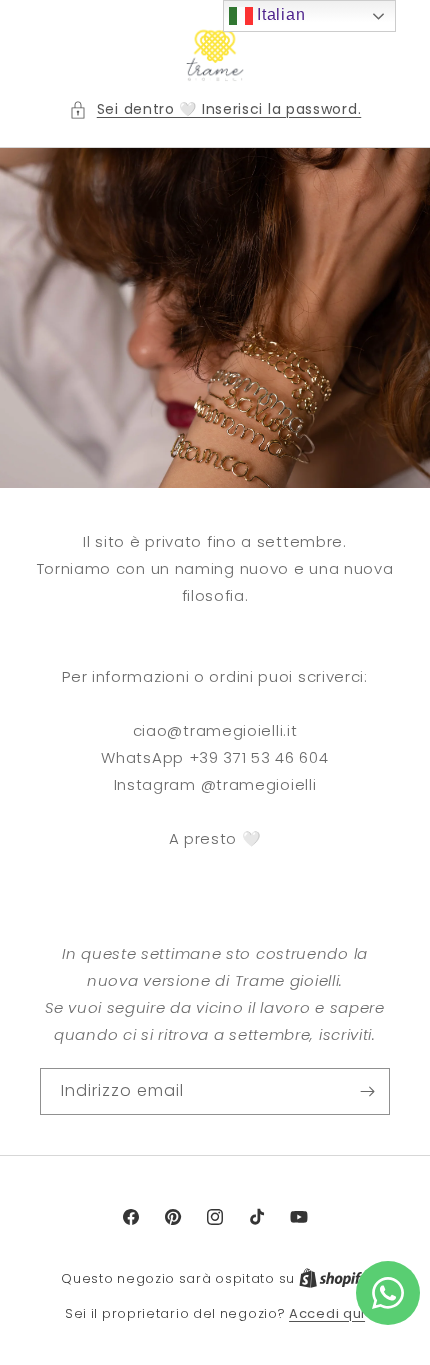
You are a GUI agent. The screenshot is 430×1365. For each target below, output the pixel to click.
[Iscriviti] (367, 1091)
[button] (215, 109)
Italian (279, 14)
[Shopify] (334, 1278)
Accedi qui (327, 1313)
